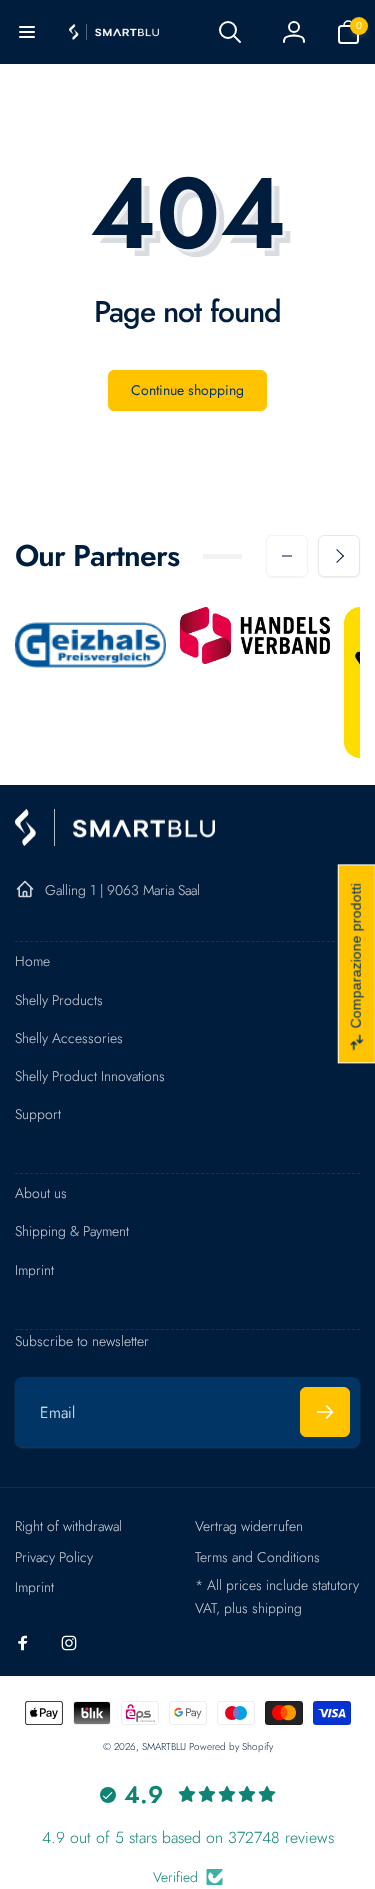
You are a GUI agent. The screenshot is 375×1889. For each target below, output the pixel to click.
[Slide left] (287, 556)
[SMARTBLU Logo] (115, 840)
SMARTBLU (165, 1746)
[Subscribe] (325, 1412)
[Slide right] (339, 556)
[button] (27, 32)
